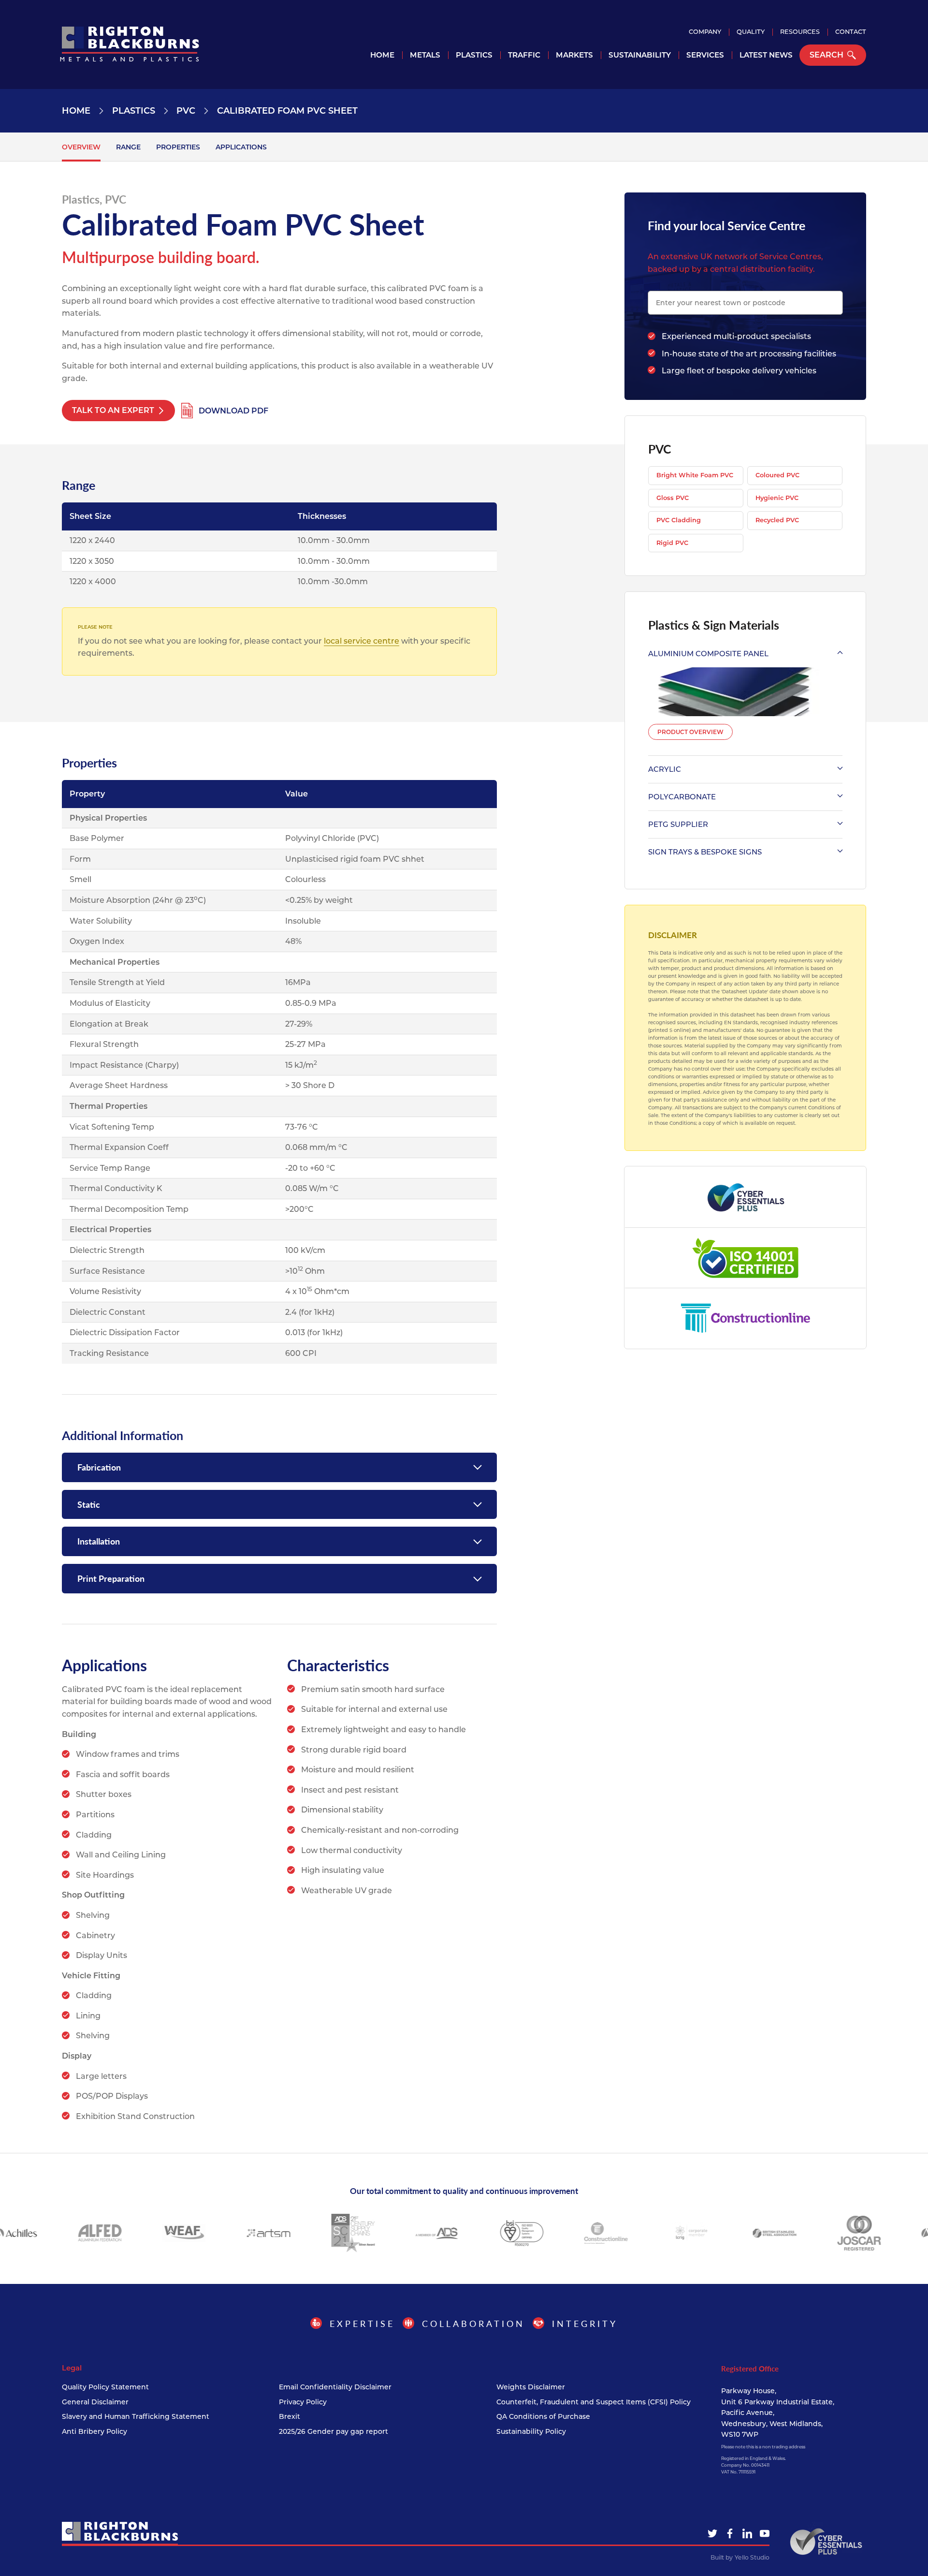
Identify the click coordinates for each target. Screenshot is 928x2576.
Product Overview (690, 732)
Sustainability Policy (531, 2431)
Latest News (766, 55)
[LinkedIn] (747, 2533)
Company (705, 32)
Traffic (524, 55)
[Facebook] (730, 2533)
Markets (574, 55)
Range (128, 147)
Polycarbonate (682, 797)
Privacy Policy (303, 2402)
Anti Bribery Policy (94, 2431)
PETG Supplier (678, 824)
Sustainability (640, 55)
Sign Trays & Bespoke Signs (705, 852)
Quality (751, 32)
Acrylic (665, 769)
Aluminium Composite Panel (708, 654)
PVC (186, 111)
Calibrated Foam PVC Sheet (287, 111)
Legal (72, 2368)
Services (705, 55)
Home (382, 55)
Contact (851, 32)
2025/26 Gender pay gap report (333, 2431)
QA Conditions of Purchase (543, 2416)
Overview (81, 147)
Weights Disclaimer (531, 2387)
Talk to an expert (113, 410)
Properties (178, 147)
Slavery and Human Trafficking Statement (136, 2416)
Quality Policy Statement (105, 2387)
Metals (425, 55)
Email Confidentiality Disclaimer (335, 2387)
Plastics (474, 55)
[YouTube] (765, 2533)
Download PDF (233, 411)
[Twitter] (712, 2533)
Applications (241, 147)
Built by (740, 2557)
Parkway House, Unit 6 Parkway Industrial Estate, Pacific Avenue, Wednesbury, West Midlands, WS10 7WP (778, 2413)
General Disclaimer (95, 2402)
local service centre (362, 641)
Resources (800, 32)
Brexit (290, 2416)
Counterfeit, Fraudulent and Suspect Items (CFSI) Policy (594, 2402)
